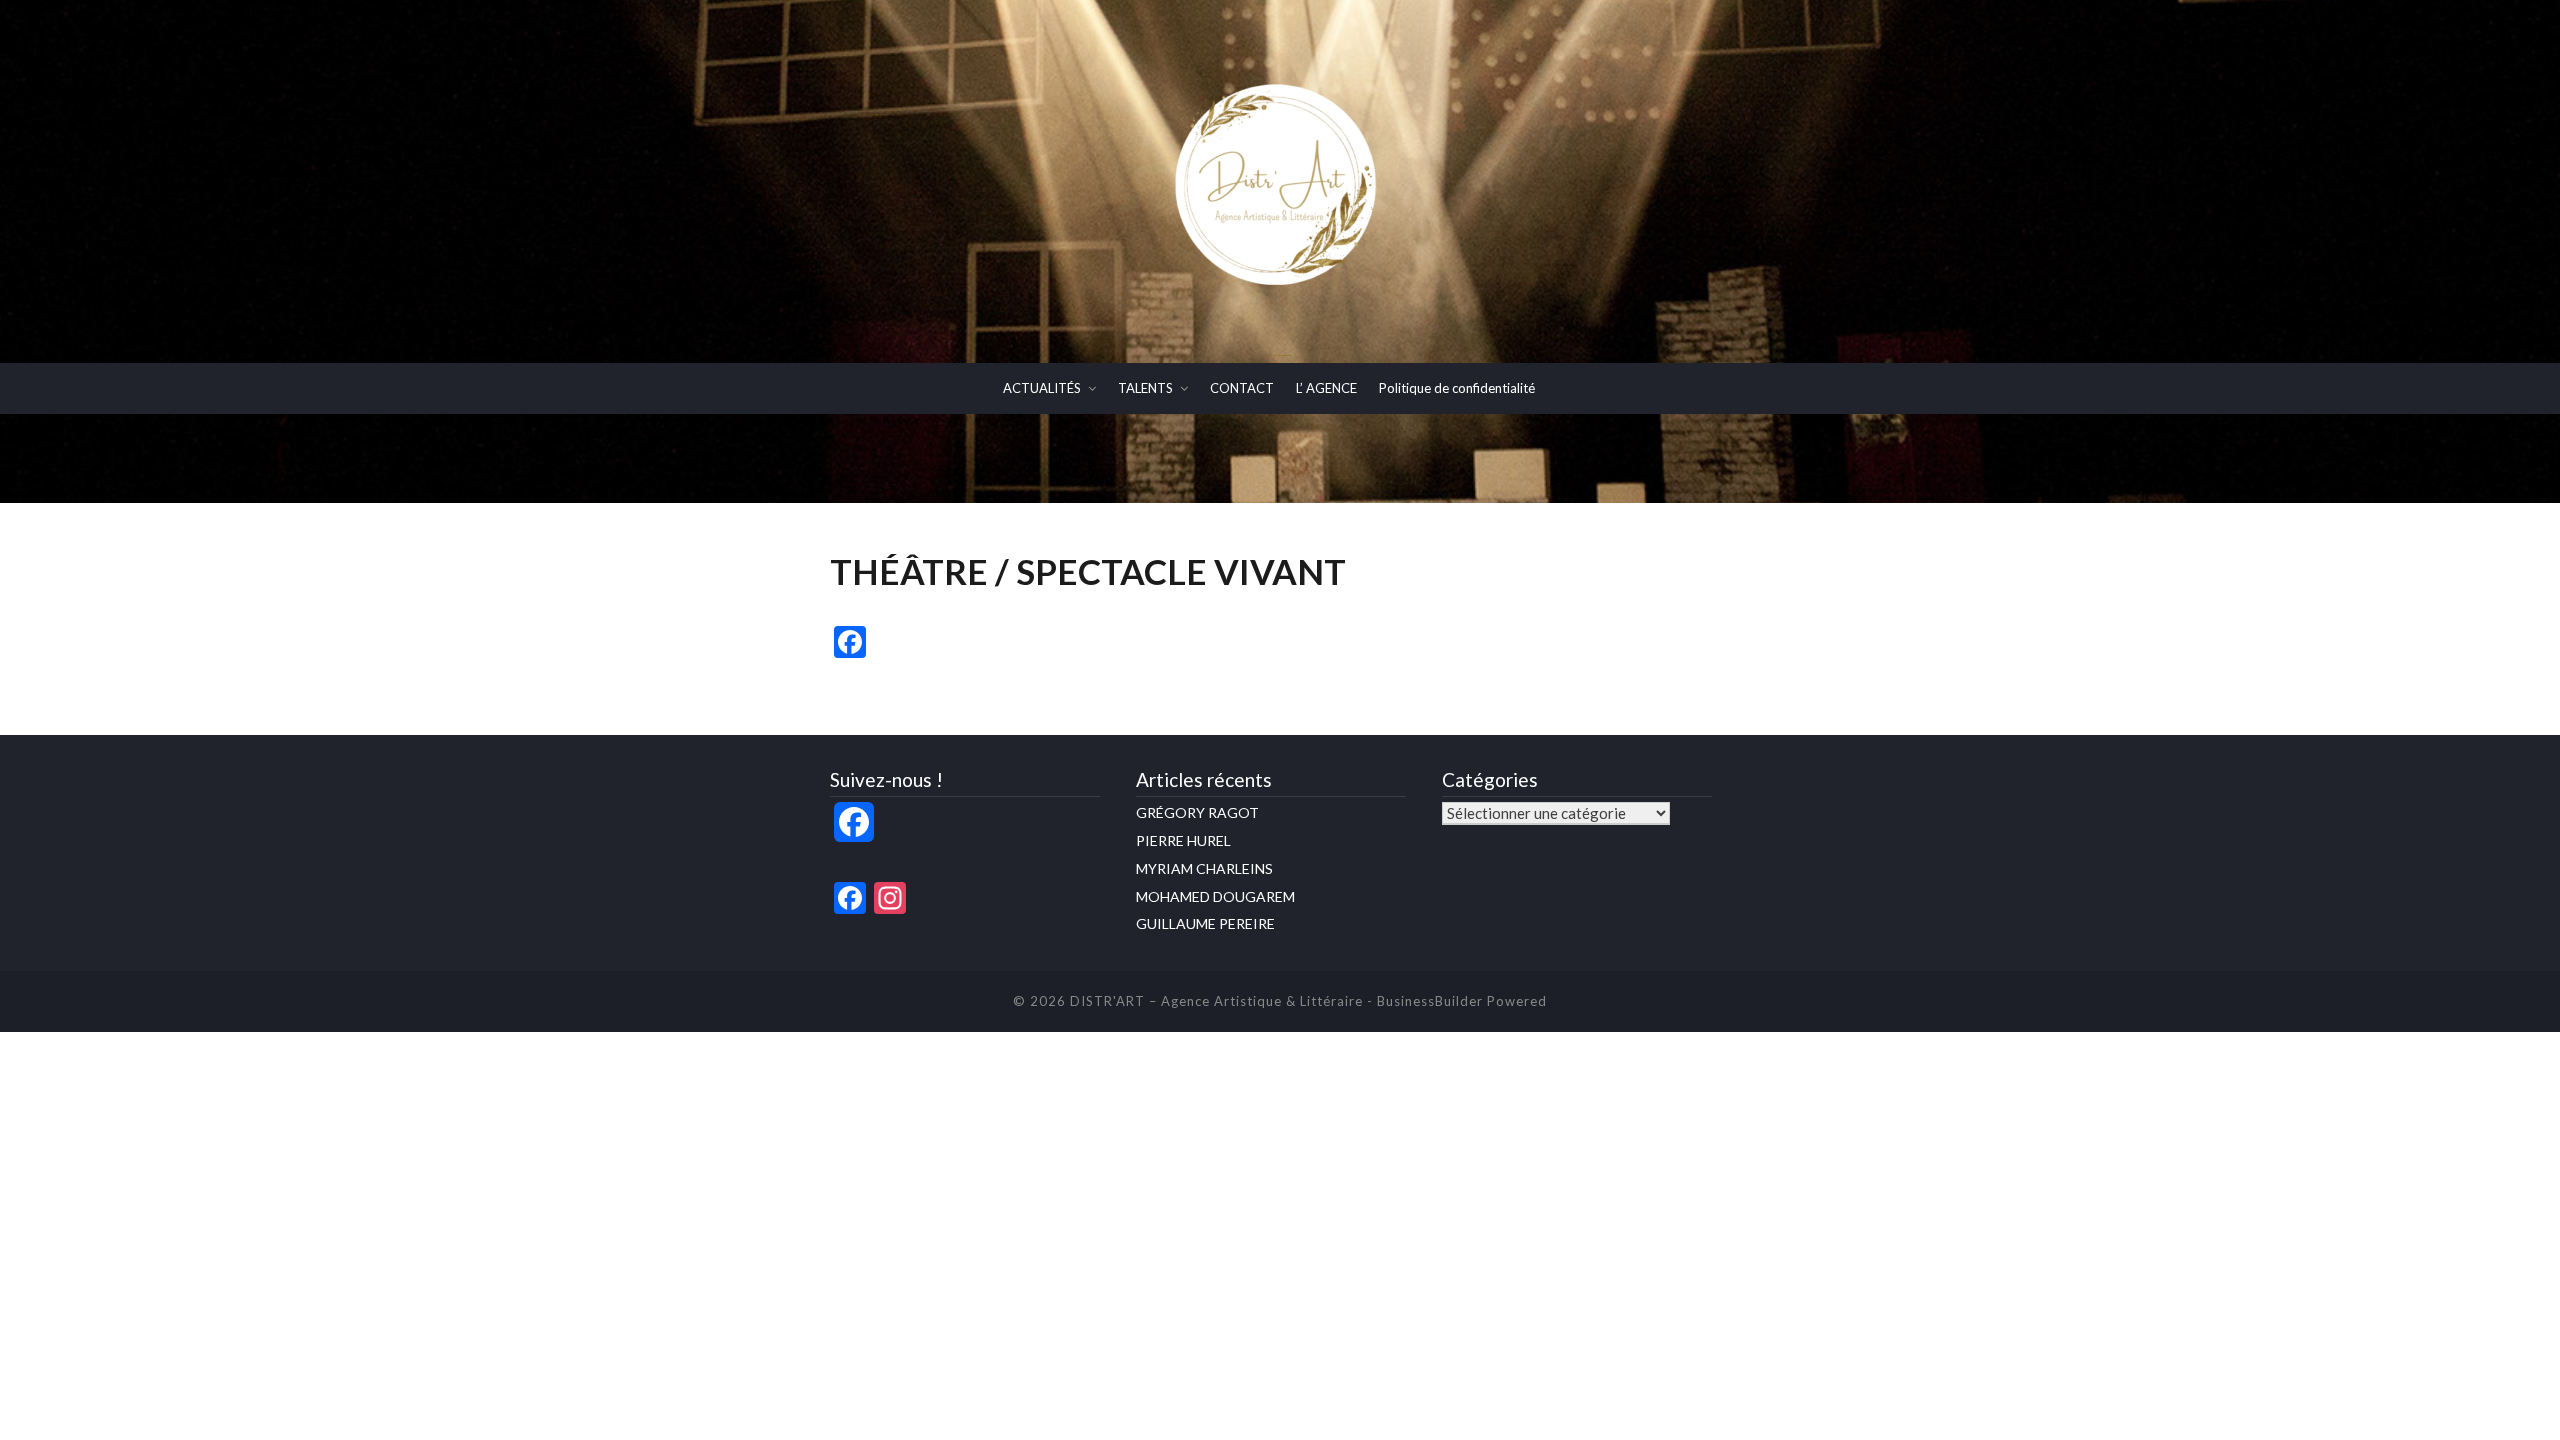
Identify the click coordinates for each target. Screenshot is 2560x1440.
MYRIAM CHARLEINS (1204, 868)
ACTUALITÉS (1042, 388)
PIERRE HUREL (1183, 840)
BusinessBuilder (1430, 1001)
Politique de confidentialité (1457, 388)
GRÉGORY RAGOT (1197, 812)
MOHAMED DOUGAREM (1215, 896)
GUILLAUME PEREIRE (1205, 923)
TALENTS (1145, 388)
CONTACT (1242, 388)
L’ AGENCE (1326, 388)
